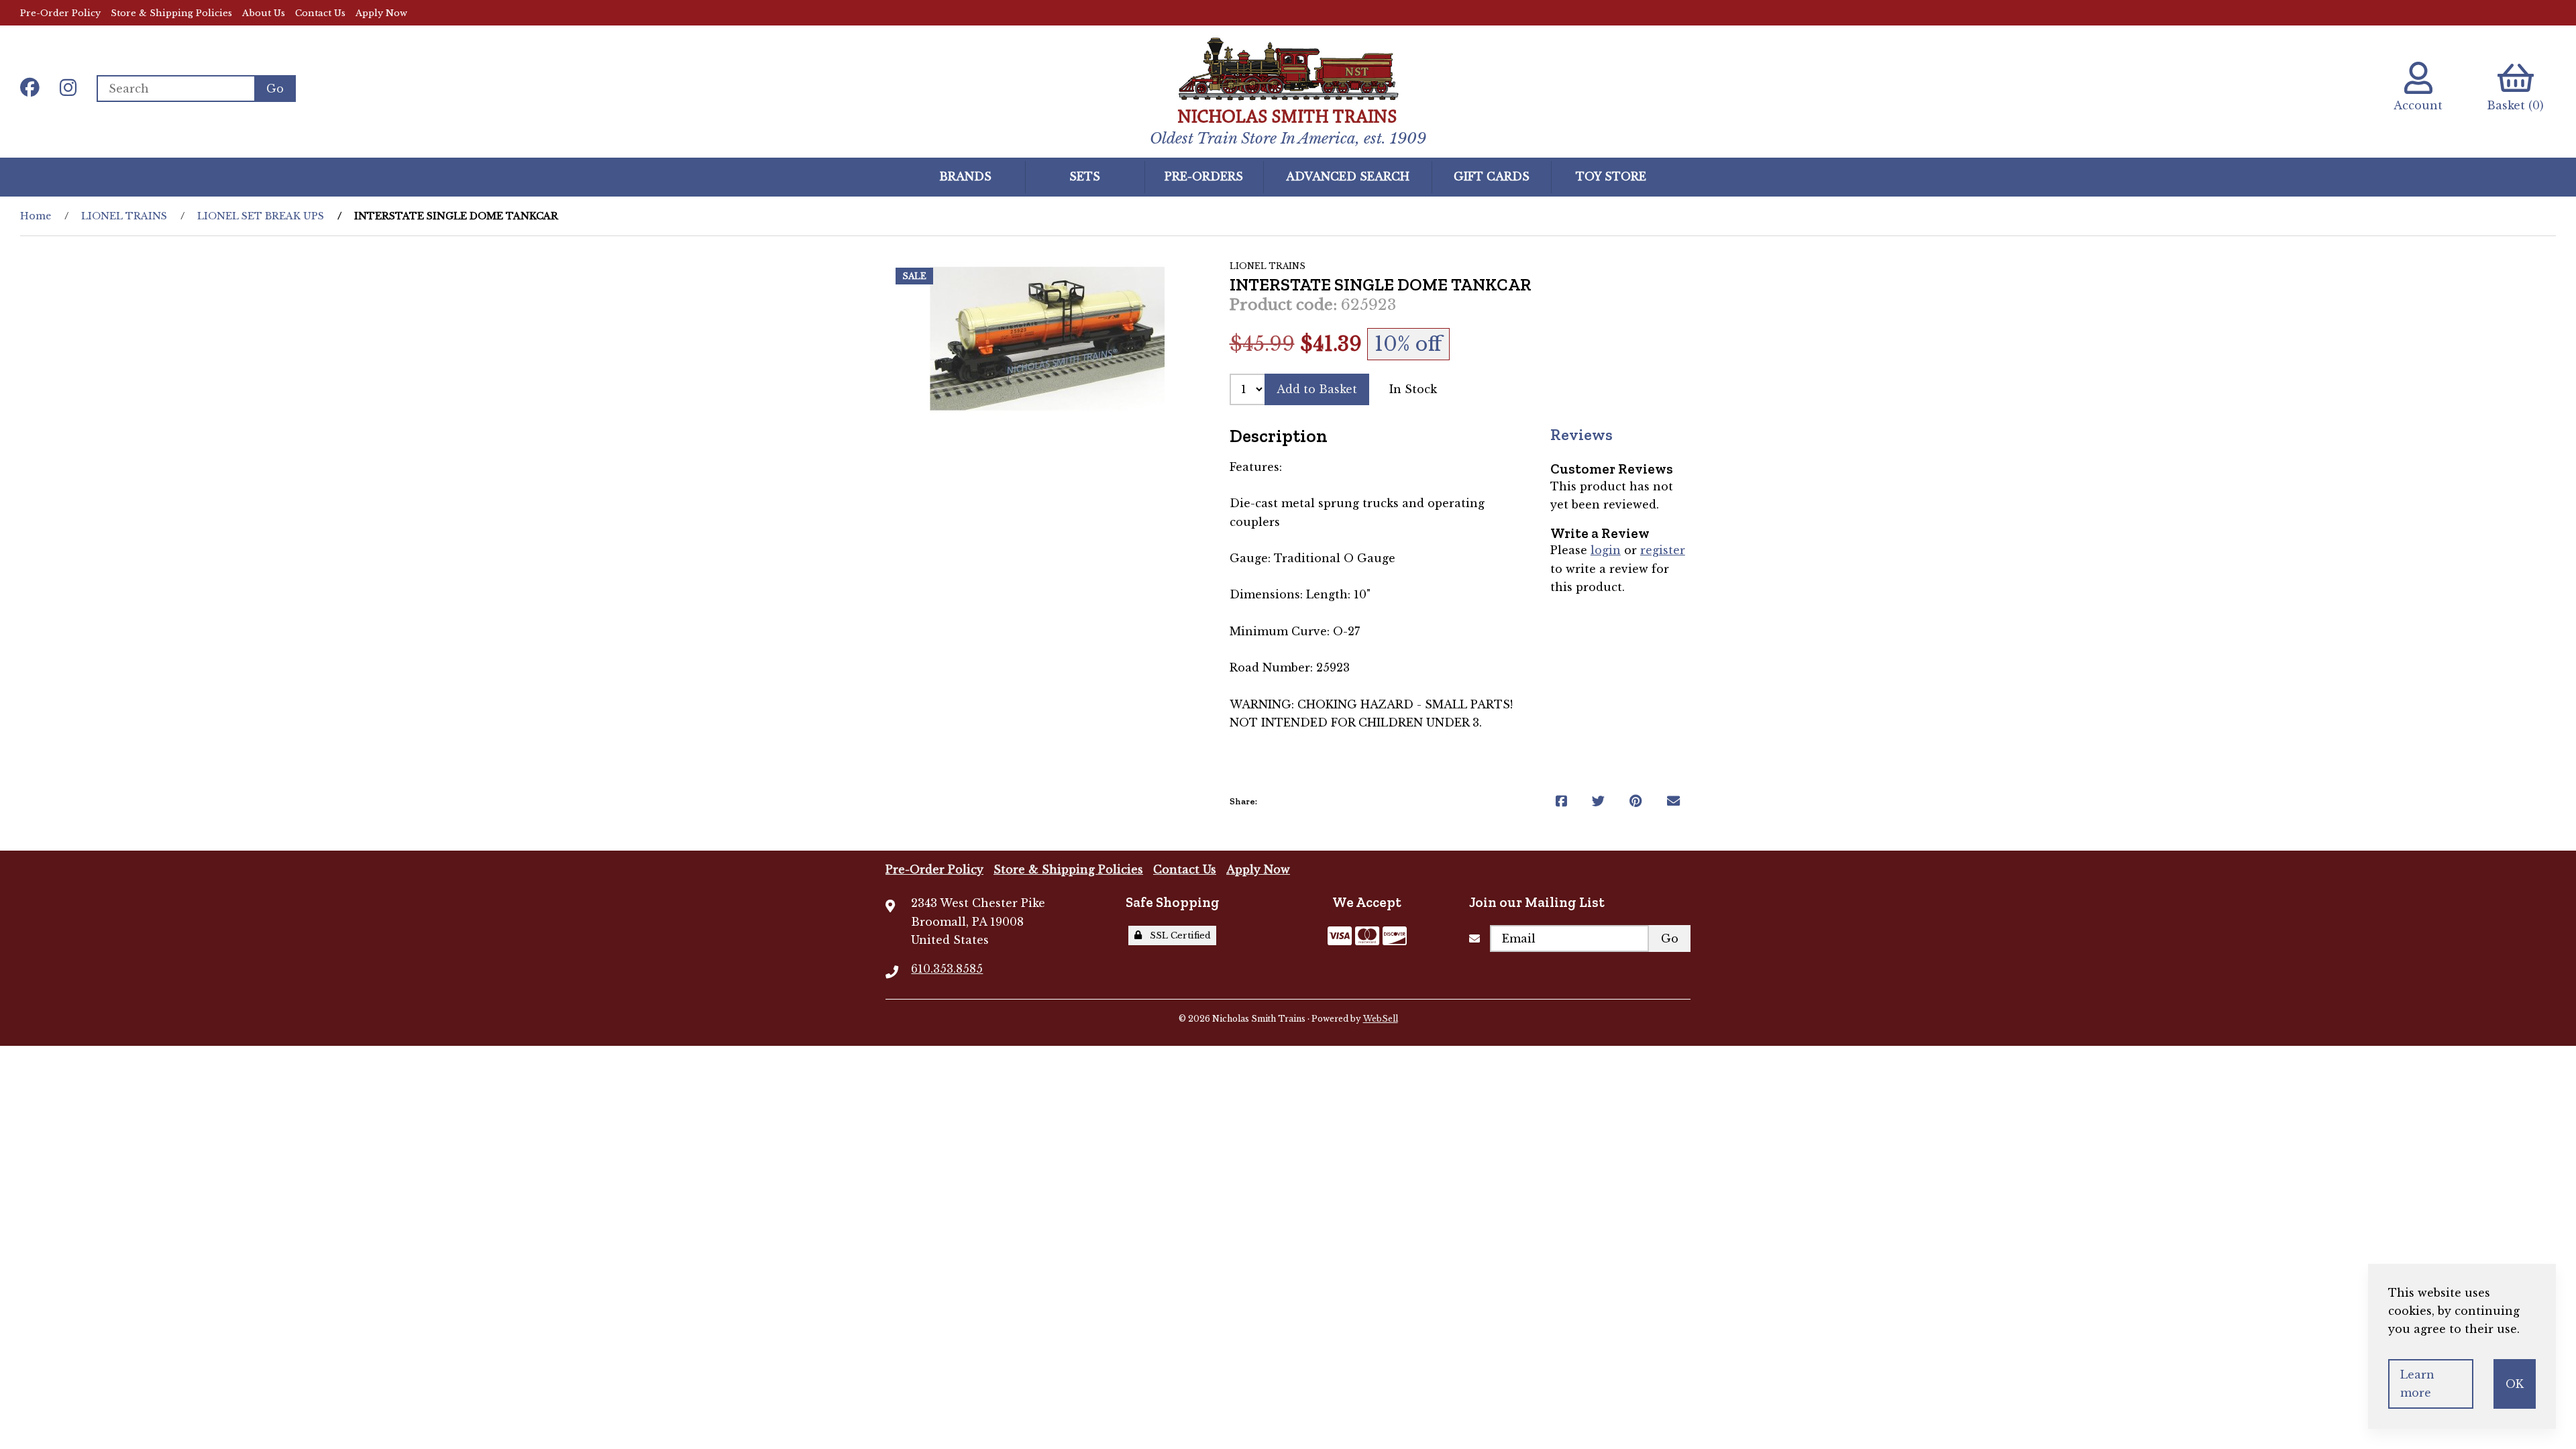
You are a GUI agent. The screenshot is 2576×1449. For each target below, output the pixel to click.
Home (36, 216)
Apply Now (381, 13)
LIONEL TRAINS (124, 216)
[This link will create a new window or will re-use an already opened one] (1561, 801)
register (1663, 550)
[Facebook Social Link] (30, 89)
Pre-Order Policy (60, 13)
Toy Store (1611, 176)
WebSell (1381, 1019)
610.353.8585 (947, 969)
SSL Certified (1178, 935)
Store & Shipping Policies (171, 13)
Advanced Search (1348, 176)
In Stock (1413, 389)
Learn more (2417, 1384)
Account (2418, 105)
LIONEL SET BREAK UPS (261, 216)
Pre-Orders (1204, 176)
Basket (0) (2515, 105)
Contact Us (320, 13)
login (1606, 550)
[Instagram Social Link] (68, 89)
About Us (264, 13)
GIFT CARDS (1492, 176)
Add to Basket (1317, 389)
